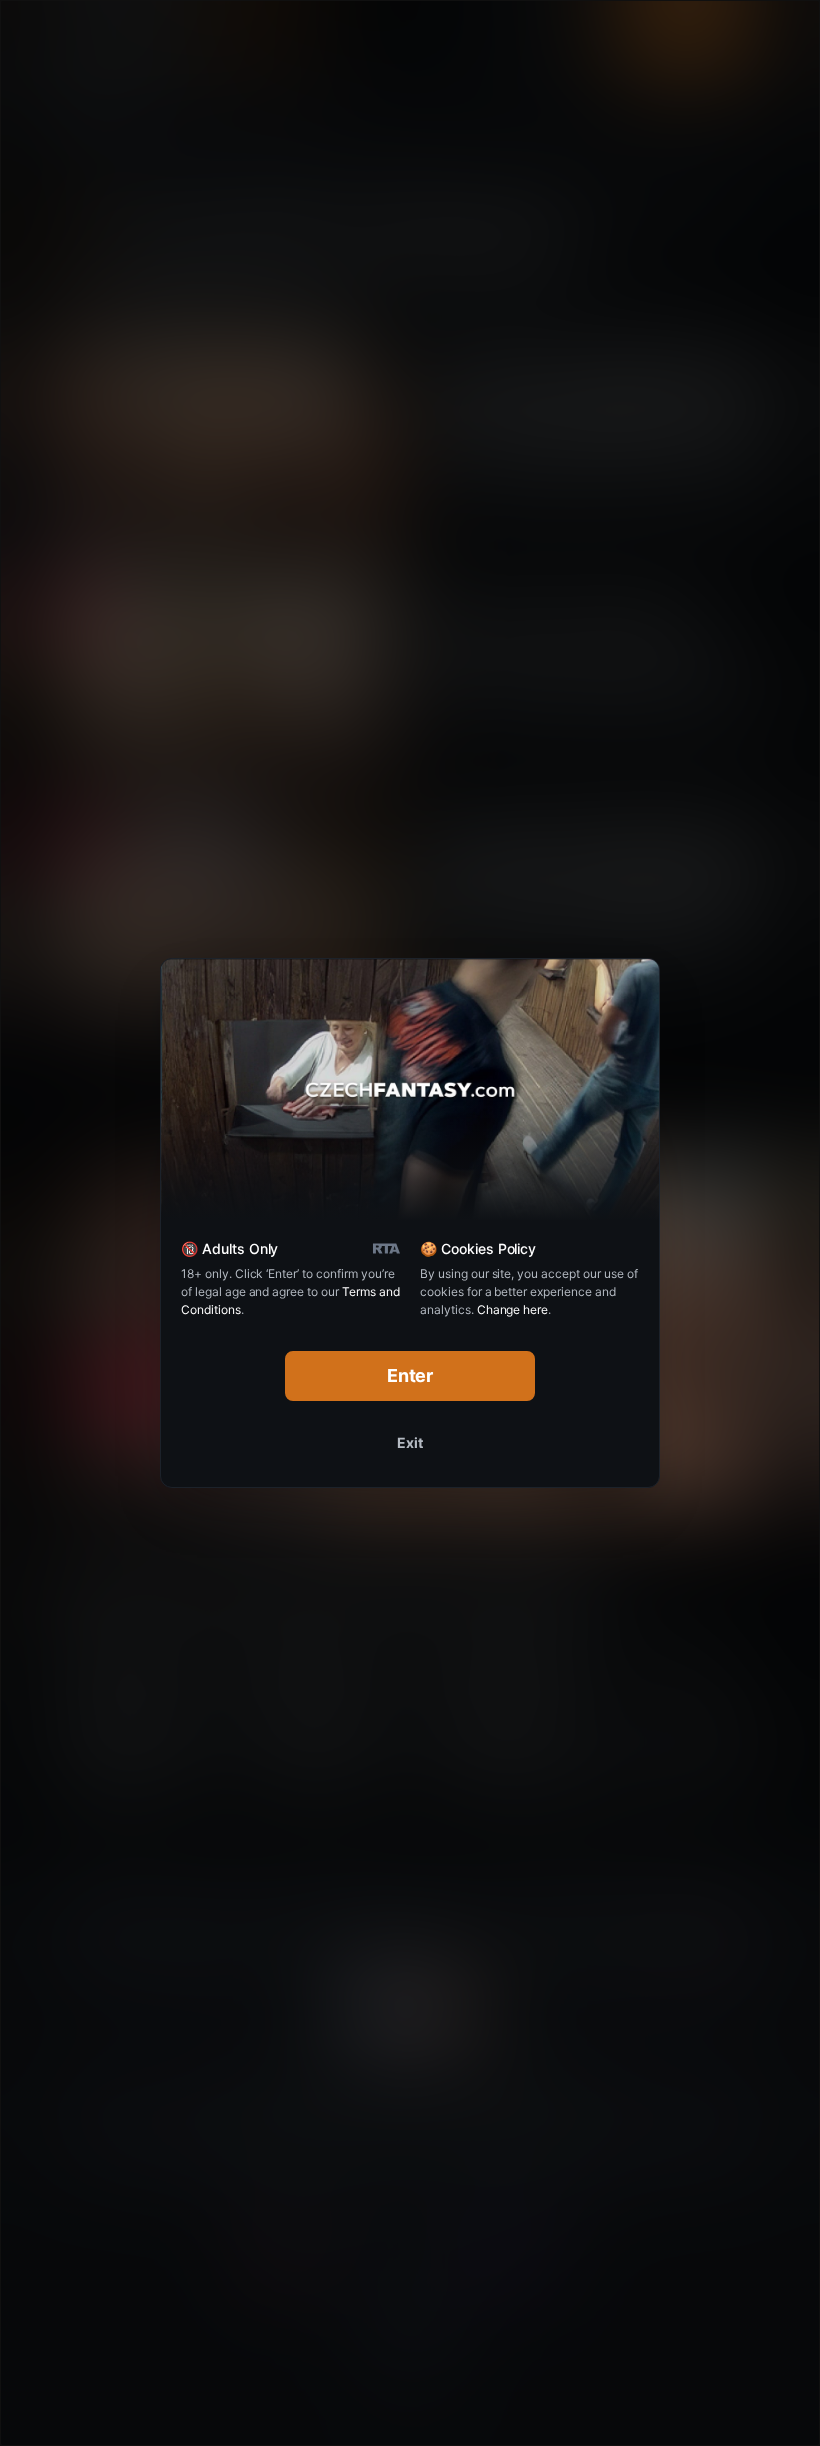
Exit (410, 1442)
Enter (410, 1375)
